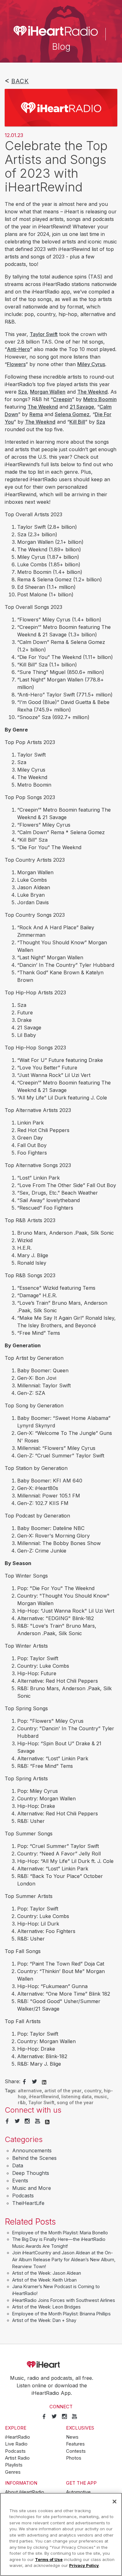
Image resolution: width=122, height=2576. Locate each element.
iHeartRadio (61, 2364)
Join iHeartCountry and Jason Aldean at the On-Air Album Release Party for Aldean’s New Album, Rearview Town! (64, 2259)
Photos (74, 2458)
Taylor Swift (44, 334)
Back (20, 81)
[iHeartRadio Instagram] (27, 2121)
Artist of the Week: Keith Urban (44, 2280)
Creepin (62, 399)
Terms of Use (49, 2559)
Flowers (16, 364)
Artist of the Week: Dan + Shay (44, 2320)
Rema (36, 414)
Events (20, 2181)
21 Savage (82, 407)
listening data (76, 2097)
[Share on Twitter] (34, 2082)
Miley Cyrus (91, 364)
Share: (13, 2081)
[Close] (114, 2502)
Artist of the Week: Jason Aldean (47, 2273)
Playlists (14, 2465)
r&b (22, 2102)
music (101, 2097)
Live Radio (16, 2444)
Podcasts (23, 2196)
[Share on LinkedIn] (44, 2082)
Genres (13, 2472)
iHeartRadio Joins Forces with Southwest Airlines (64, 2300)
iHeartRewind (44, 2097)
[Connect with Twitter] (17, 2121)
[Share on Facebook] (24, 2082)
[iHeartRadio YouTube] (38, 2121)
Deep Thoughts (31, 2173)
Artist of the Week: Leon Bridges (46, 2307)
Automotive (78, 2492)
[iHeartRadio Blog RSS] (47, 2121)
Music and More (32, 2188)
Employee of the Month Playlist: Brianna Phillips (61, 2314)
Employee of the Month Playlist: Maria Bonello (60, 2233)
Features (75, 2444)
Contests (76, 2451)
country (93, 2091)
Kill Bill (77, 422)
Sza (23, 392)
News (72, 2437)
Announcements (32, 2150)
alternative (30, 2091)
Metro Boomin (100, 399)
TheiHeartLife (28, 2203)
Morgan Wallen (48, 392)
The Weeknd (92, 392)
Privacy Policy (84, 2565)
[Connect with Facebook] (7, 2121)
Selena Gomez (72, 414)
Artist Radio (17, 2458)
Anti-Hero (18, 349)
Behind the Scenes (34, 2158)
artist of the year (63, 2091)
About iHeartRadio (25, 2492)
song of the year (75, 2102)
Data (18, 2165)
